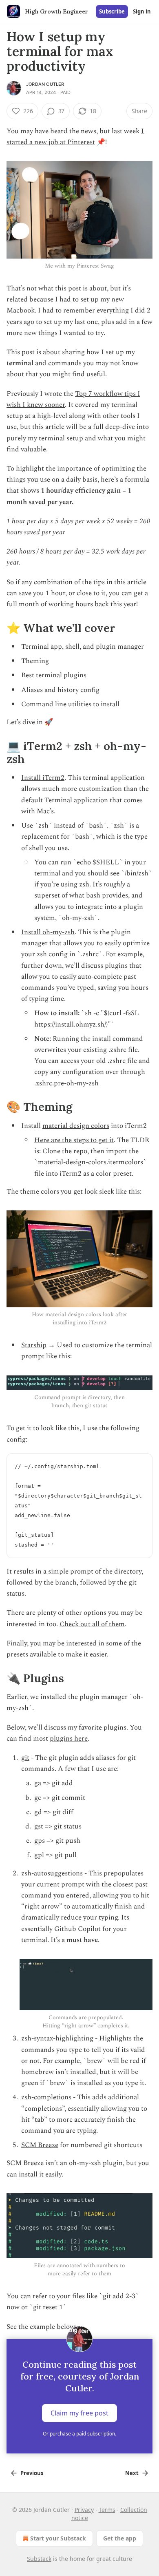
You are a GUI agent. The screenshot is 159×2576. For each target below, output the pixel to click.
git (25, 1758)
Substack (39, 2559)
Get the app (120, 2538)
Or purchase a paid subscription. (79, 2434)
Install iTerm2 (43, 778)
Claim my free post (79, 2413)
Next (132, 2473)
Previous (32, 2473)
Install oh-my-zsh (48, 932)
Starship (34, 1345)
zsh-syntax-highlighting (57, 2038)
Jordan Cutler (45, 84)
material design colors (76, 1126)
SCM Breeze (40, 2145)
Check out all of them (92, 1624)
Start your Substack (58, 2538)
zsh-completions (46, 2097)
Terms (107, 2510)
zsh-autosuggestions (52, 1873)
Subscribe (112, 11)
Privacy (84, 2510)
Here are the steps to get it (74, 1140)
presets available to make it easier (57, 1654)
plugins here (69, 1739)
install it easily (40, 2174)
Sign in (142, 11)
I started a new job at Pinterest (75, 137)
